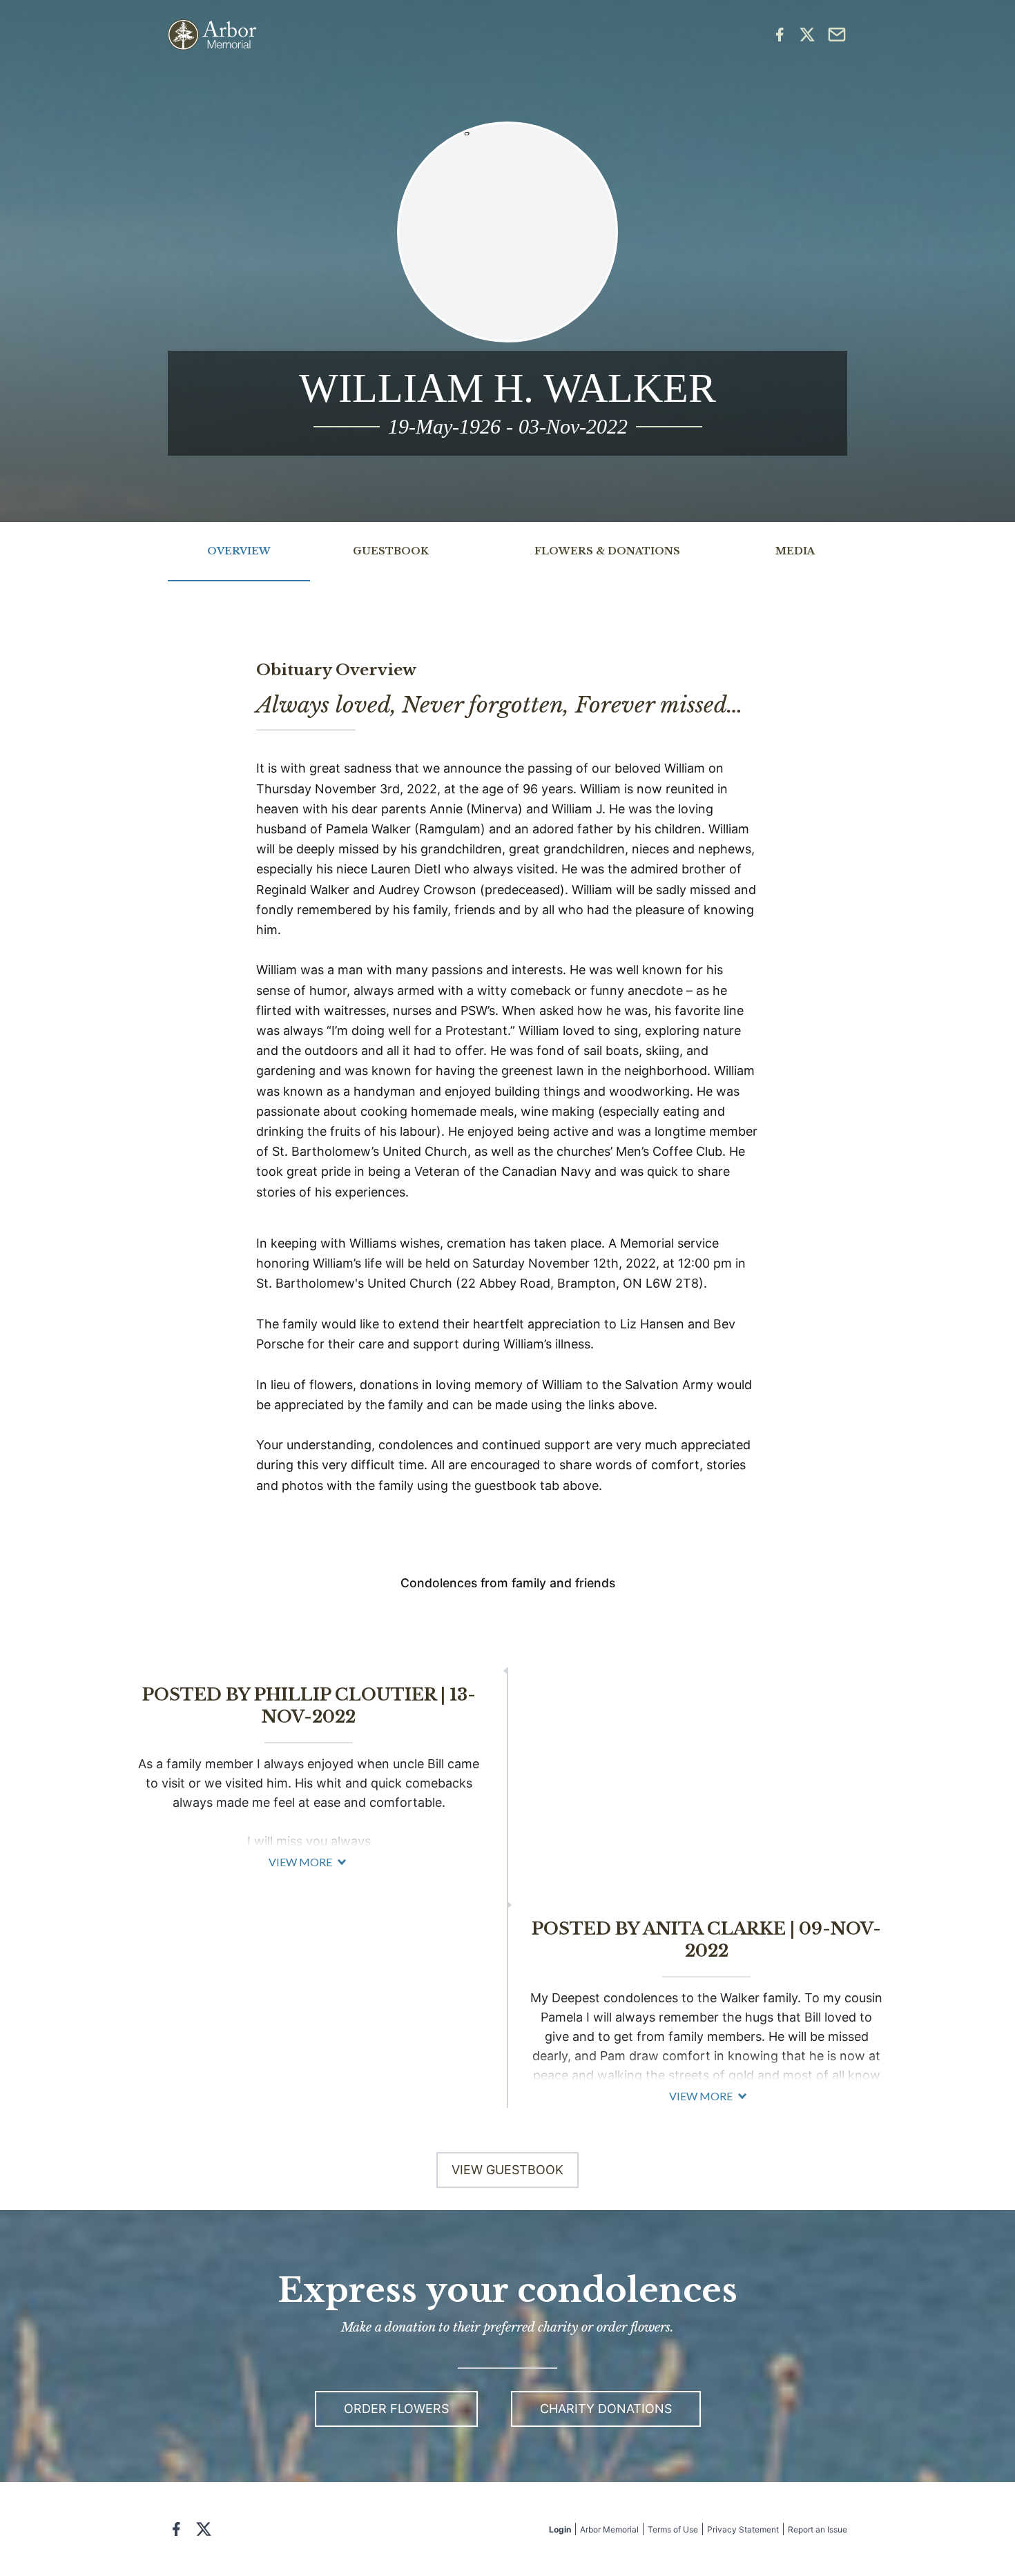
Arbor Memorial (609, 2529)
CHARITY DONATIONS (606, 2409)
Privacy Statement (743, 2529)
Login (560, 2529)
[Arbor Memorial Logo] (212, 35)
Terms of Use (673, 2529)
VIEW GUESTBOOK (507, 2170)
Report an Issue (818, 2529)
